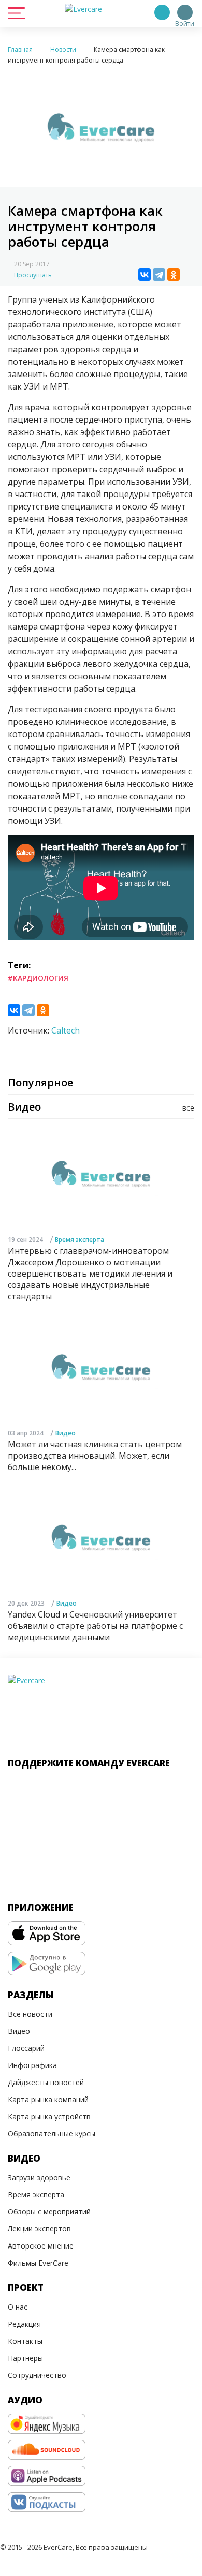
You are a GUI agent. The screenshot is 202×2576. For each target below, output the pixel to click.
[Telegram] (159, 275)
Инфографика (32, 2065)
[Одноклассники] (174, 275)
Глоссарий (26, 2048)
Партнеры (25, 2358)
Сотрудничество (37, 2375)
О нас (18, 2307)
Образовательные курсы (52, 2133)
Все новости (30, 2014)
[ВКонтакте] (145, 275)
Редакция (24, 2324)
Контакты (25, 2341)
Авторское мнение (41, 2246)
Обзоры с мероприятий (49, 2212)
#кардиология (38, 978)
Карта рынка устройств (49, 2116)
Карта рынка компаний (48, 2099)
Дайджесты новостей (46, 2082)
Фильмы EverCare (38, 2263)
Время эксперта (80, 1240)
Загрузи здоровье (39, 2177)
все (188, 1108)
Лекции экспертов (39, 2229)
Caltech (66, 1030)
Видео (66, 1433)
